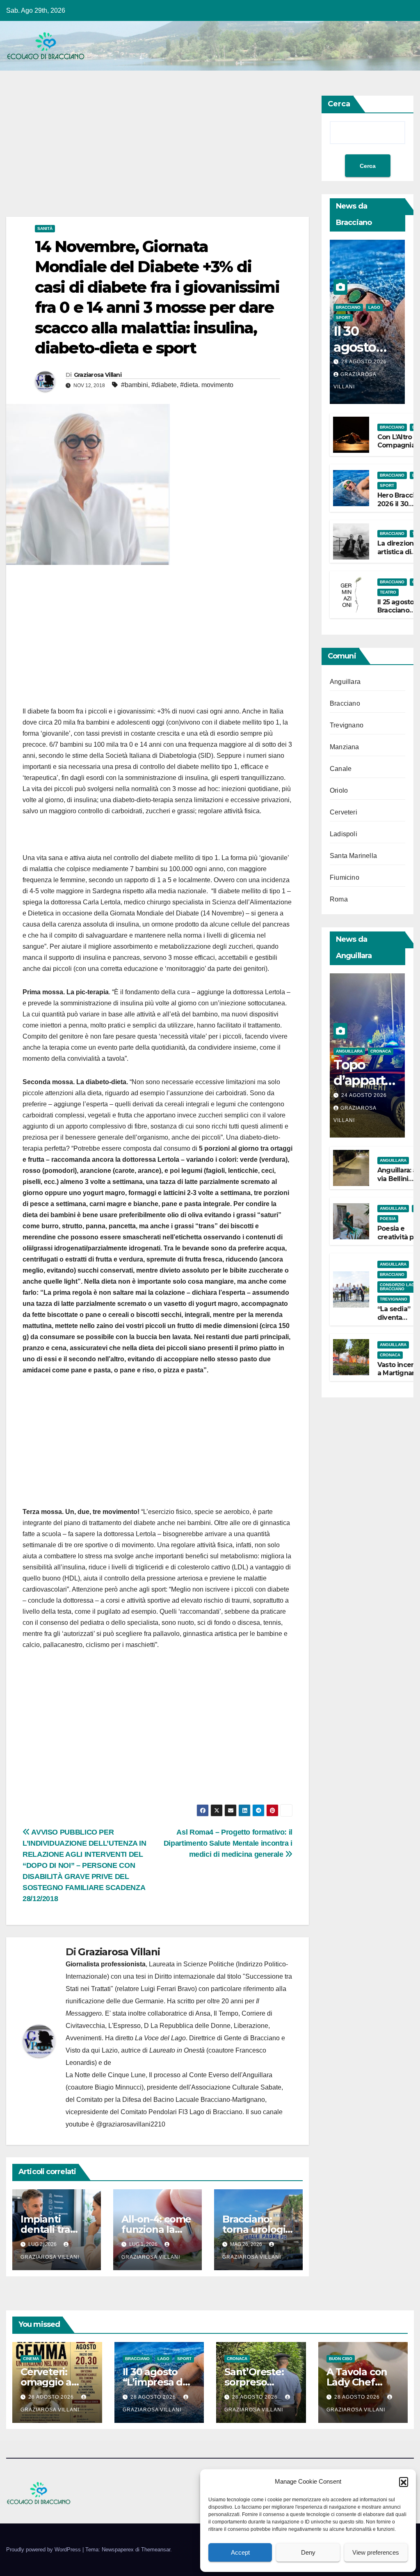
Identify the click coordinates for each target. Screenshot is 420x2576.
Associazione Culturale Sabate (236, 2087)
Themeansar (156, 2550)
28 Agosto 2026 (364, 362)
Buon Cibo (341, 2359)
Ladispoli (344, 834)
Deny (308, 2552)
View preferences (376, 2552)
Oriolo (339, 790)
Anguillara (345, 682)
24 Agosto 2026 (364, 1095)
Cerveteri (344, 812)
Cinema (31, 2359)
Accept (240, 2552)
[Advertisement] (157, 156)
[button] (404, 2482)
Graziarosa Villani (98, 375)
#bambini (135, 385)
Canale (341, 769)
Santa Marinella (353, 856)
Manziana (345, 747)
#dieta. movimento (207, 385)
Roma (339, 899)
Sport (343, 318)
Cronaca (381, 1051)
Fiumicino (345, 877)
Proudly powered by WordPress (44, 2550)
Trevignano (347, 725)
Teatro (388, 592)
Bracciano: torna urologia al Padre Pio (257, 2229)
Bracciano (348, 307)
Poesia (388, 1219)
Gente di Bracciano (252, 2038)
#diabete (164, 385)
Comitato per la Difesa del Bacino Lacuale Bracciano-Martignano (171, 2100)
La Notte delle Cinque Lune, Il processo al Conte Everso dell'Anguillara (169, 2075)
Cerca (339, 104)
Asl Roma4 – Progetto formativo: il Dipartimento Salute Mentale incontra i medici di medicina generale (228, 1843)
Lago (374, 307)
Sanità (45, 228)
